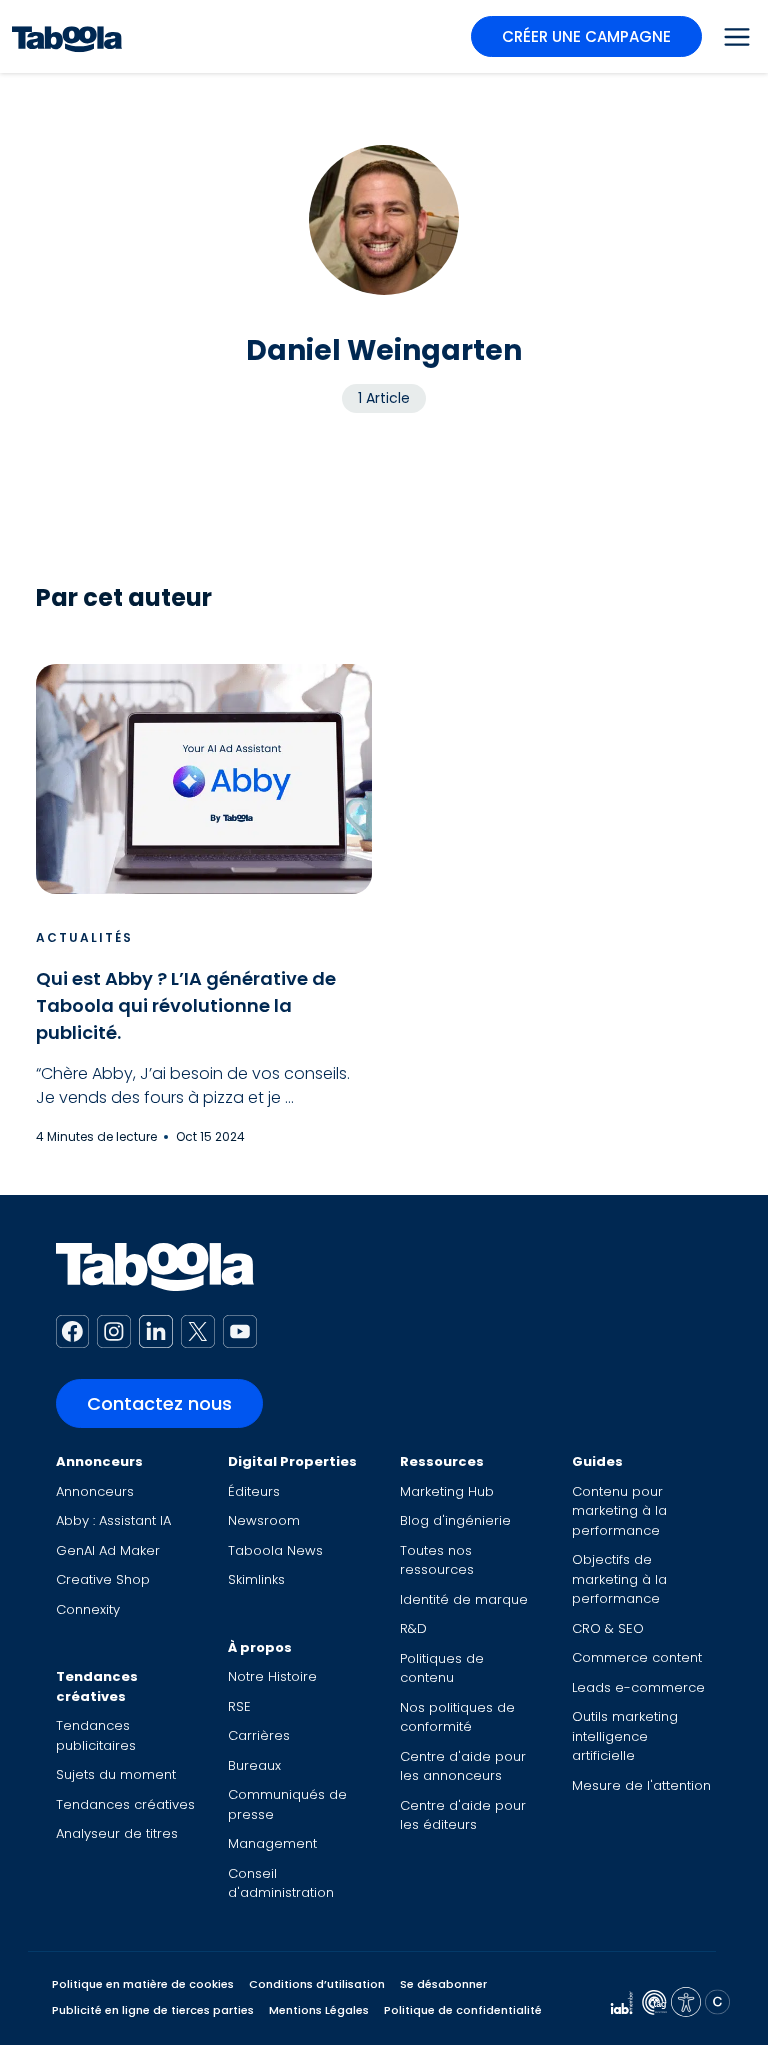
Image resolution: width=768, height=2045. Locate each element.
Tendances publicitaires (96, 1735)
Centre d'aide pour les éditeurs (463, 1815)
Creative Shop (103, 1579)
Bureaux (254, 1765)
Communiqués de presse (287, 1804)
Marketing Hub (447, 1491)
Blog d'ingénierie (455, 1520)
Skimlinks (256, 1579)
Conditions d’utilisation (317, 1984)
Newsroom (264, 1520)
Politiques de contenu (442, 1668)
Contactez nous (159, 1403)
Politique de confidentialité (463, 2010)
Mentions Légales (319, 2010)
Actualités (84, 937)
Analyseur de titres (117, 1833)
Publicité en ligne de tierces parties (153, 2010)
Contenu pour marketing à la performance (619, 1511)
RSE (239, 1706)
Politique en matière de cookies (143, 1984)
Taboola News (275, 1550)
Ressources (442, 1461)
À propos (260, 1647)
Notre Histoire (272, 1676)
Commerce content (637, 1657)
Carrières (259, 1735)
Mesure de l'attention (641, 1785)
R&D (413, 1628)
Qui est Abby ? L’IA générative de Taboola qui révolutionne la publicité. (186, 1005)
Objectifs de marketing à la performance (619, 1579)
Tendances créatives (97, 1686)
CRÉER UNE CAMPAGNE (586, 36)
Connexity (88, 1609)
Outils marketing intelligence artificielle (625, 1736)
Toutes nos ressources (437, 1560)
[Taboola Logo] (67, 36)
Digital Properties (292, 1461)
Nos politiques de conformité (457, 1717)
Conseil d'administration (281, 1883)
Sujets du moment (116, 1774)
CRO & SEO (608, 1628)
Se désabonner (443, 1984)
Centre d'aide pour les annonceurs (463, 1766)
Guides (597, 1461)
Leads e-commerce (638, 1687)
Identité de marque (464, 1599)
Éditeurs (254, 1491)
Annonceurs (99, 1461)
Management (272, 1843)
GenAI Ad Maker (108, 1550)
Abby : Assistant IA (113, 1520)
